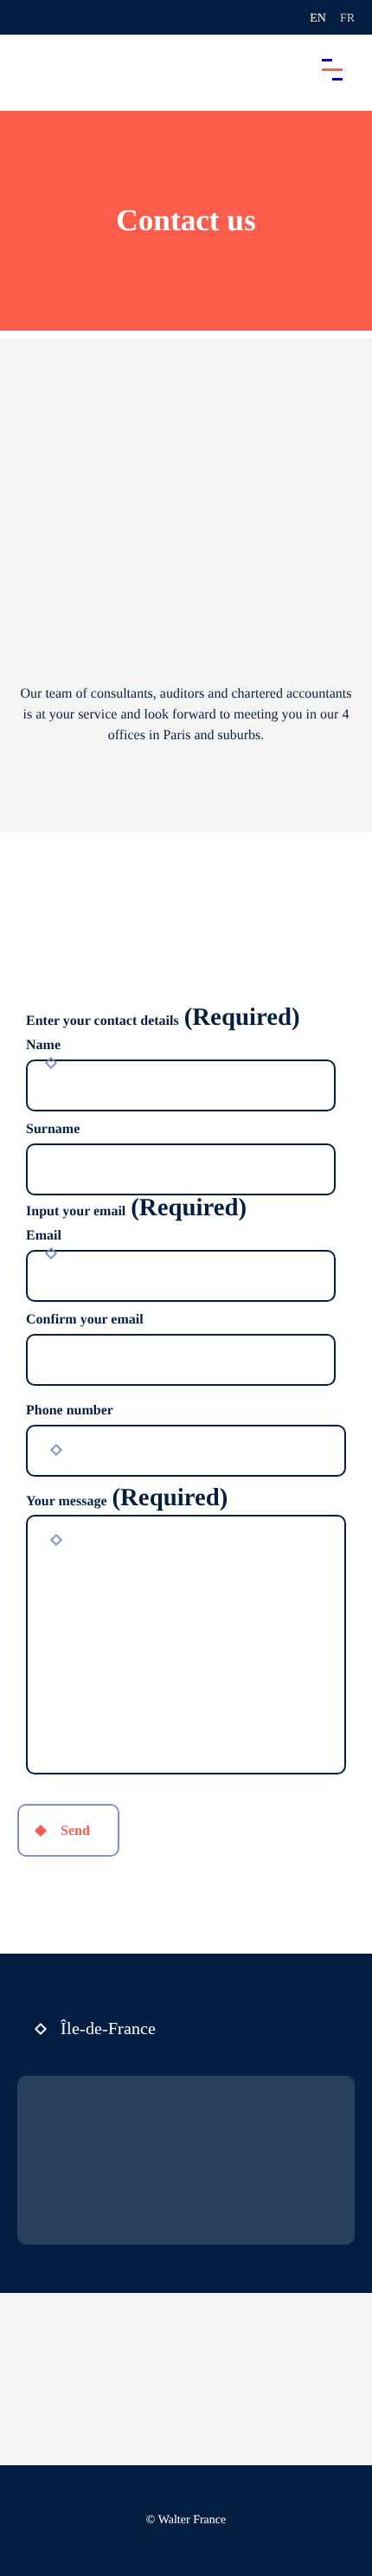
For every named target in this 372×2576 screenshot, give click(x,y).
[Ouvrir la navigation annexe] (28, 17)
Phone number (70, 1410)
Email (44, 1236)
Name (43, 1045)
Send (75, 1830)
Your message (127, 1502)
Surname (53, 1129)
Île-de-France (108, 2028)
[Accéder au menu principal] (332, 69)
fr (347, 19)
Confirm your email (85, 1320)
